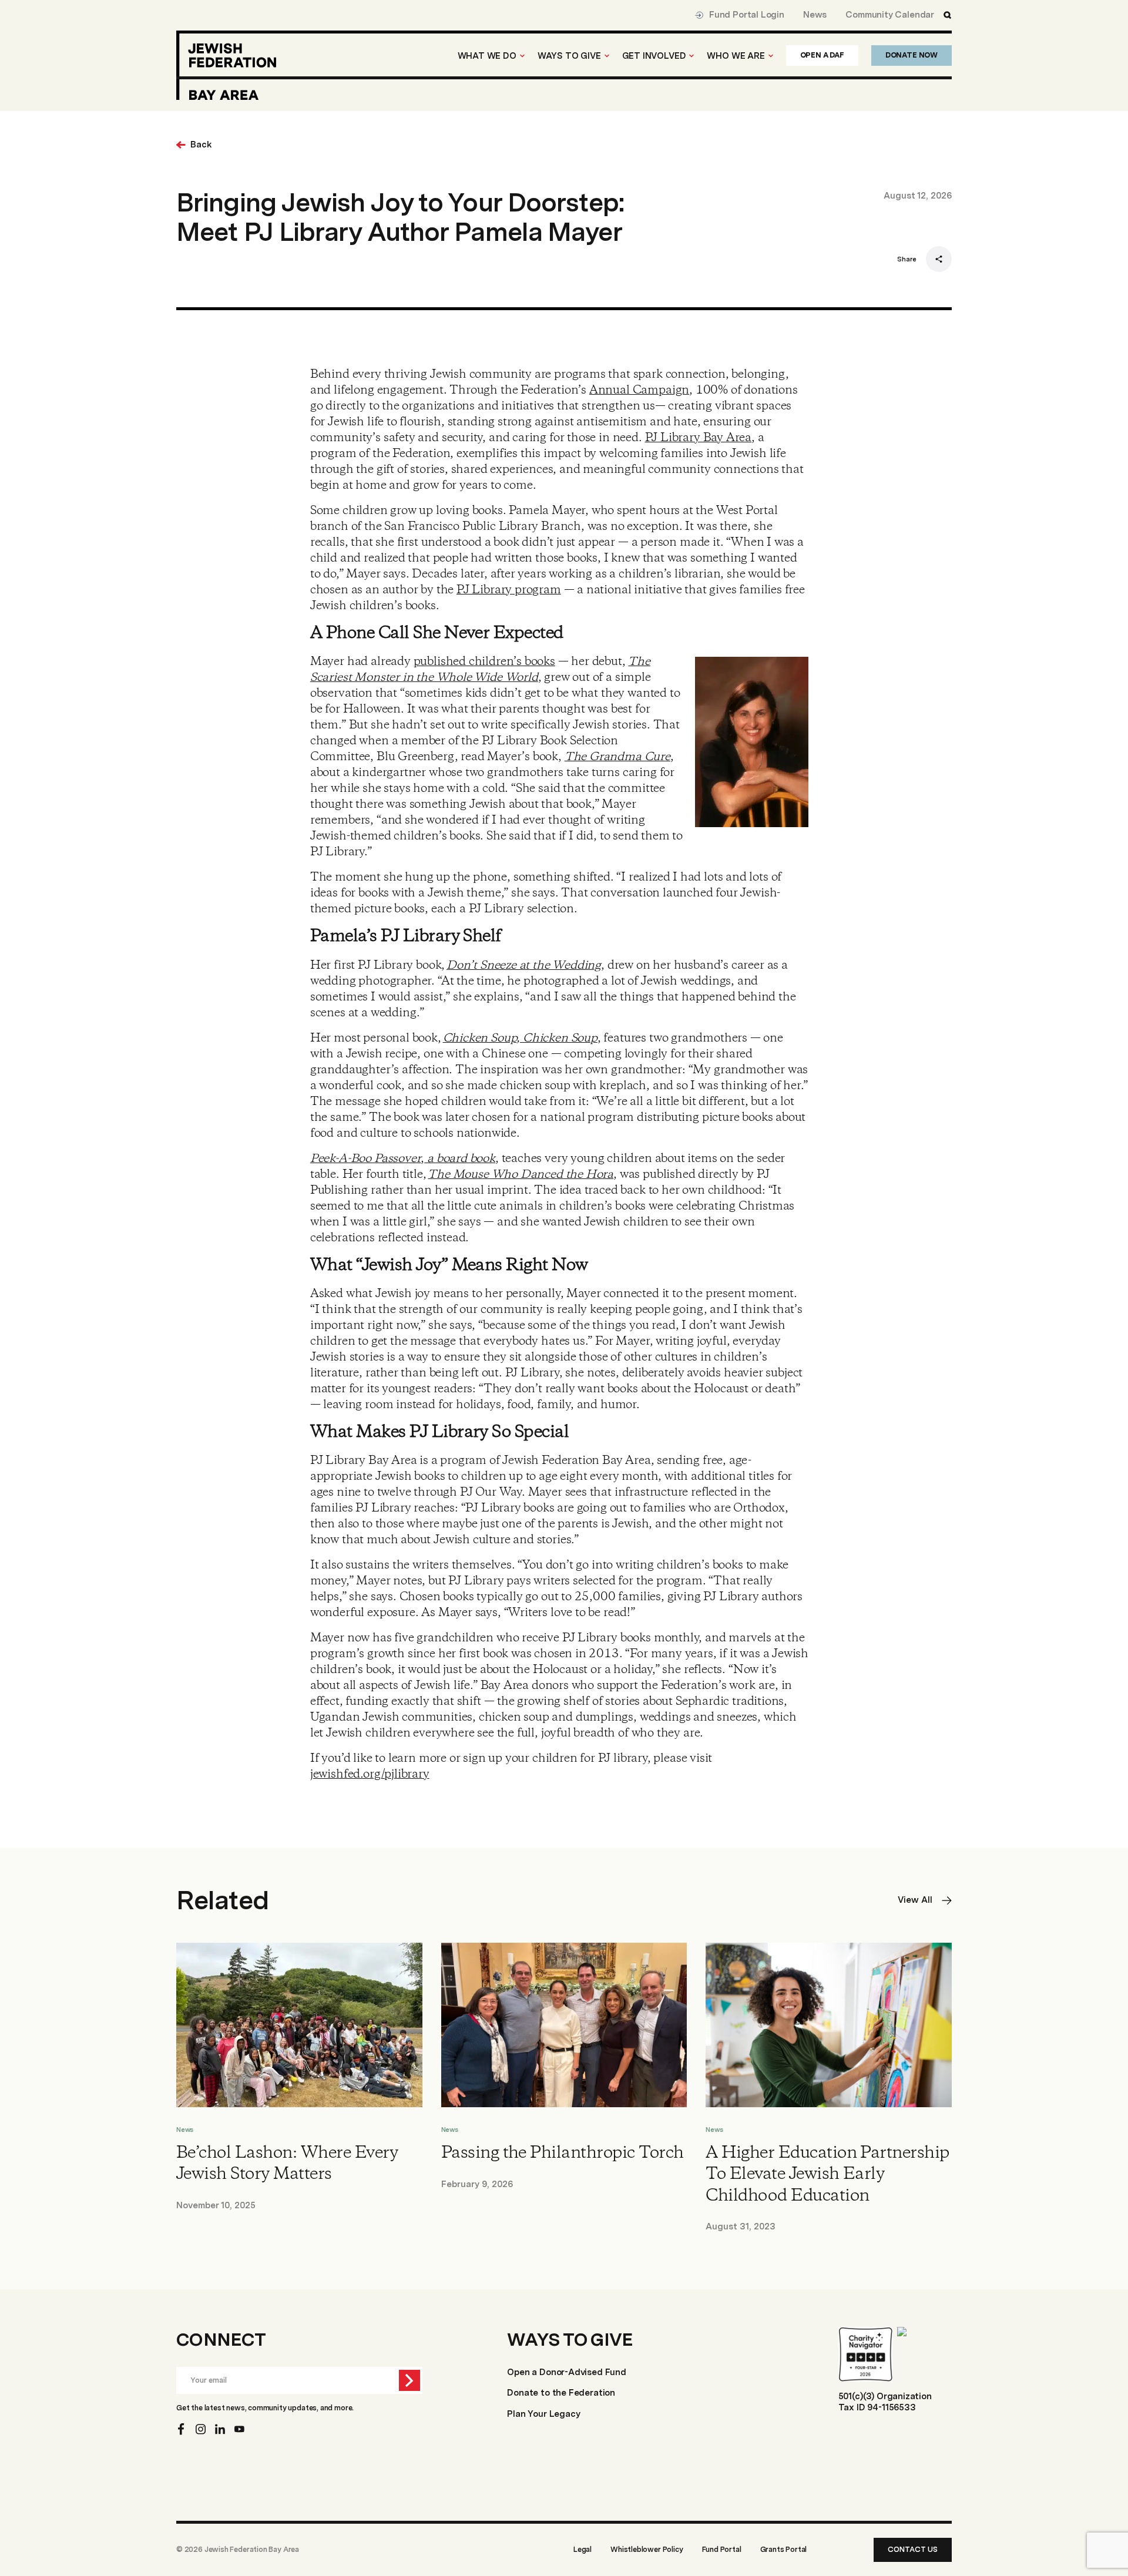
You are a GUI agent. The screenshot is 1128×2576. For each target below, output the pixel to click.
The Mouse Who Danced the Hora (521, 1175)
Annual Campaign (639, 390)
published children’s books (484, 662)
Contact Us (913, 2549)
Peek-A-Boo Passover (366, 1159)
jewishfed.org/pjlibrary (370, 1774)
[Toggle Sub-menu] (522, 56)
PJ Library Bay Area (699, 438)
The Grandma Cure (617, 757)
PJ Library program (509, 590)
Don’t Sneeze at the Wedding (524, 965)
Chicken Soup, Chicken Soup (520, 1038)
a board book (460, 1159)
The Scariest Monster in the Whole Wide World (480, 670)
